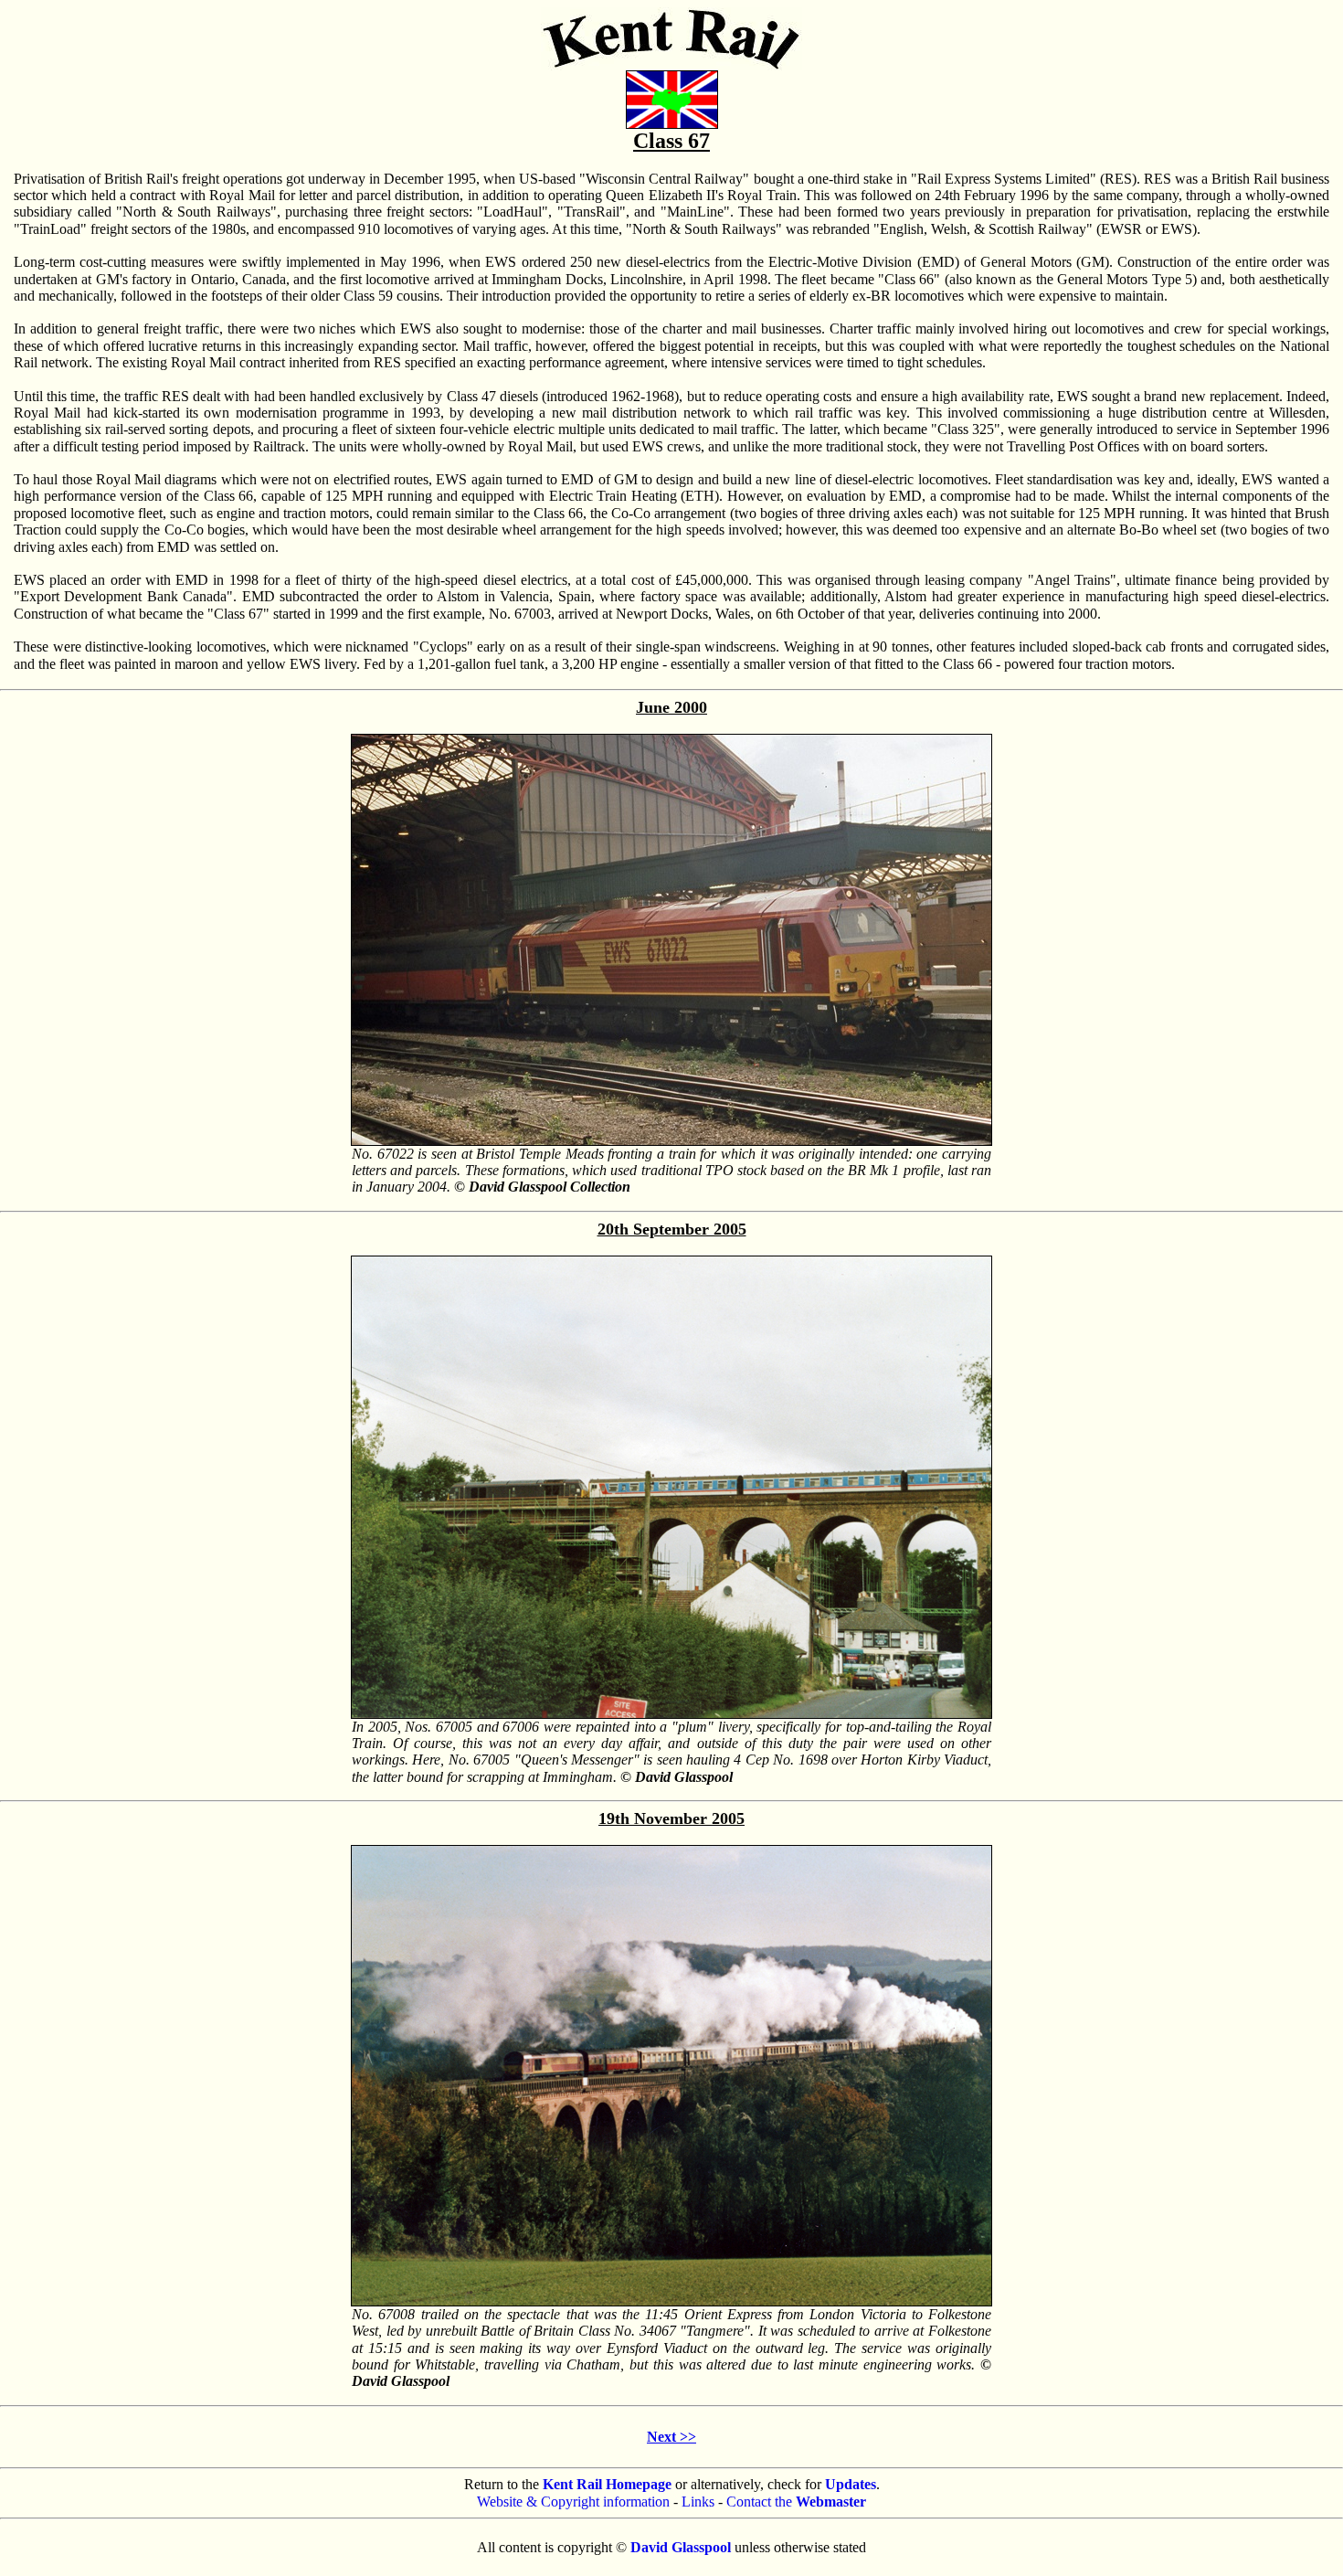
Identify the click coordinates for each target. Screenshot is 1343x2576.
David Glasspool (681, 2547)
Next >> (671, 2437)
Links (698, 2502)
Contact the (796, 2502)
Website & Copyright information (573, 2502)
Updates (851, 2484)
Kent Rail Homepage (607, 2484)
